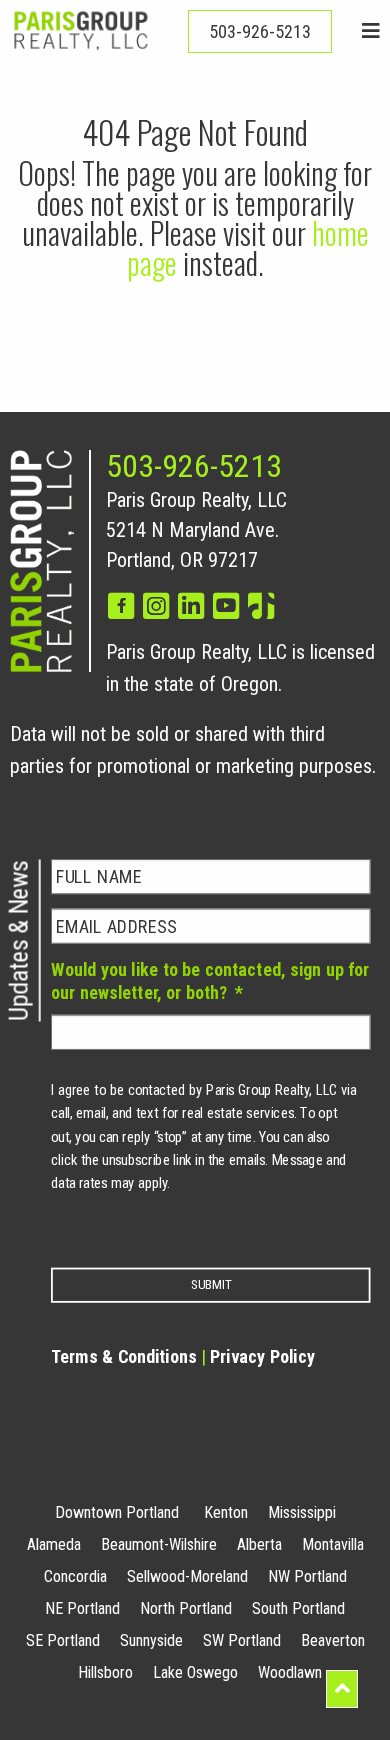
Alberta (259, 1544)
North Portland (186, 1608)
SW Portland (242, 1640)
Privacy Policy (103, 1225)
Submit (211, 1285)
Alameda (54, 1544)
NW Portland (307, 1576)
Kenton (226, 1512)
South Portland (298, 1608)
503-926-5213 (194, 466)
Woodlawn (290, 1672)
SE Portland (63, 1640)
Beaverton (333, 1640)
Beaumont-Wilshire (159, 1544)
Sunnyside (151, 1640)
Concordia (75, 1576)
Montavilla (333, 1544)
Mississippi (302, 1512)
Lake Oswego (195, 1672)
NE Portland (82, 1608)
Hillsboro (105, 1672)
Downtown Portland (117, 1512)
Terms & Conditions (124, 1357)
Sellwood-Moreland (187, 1576)
